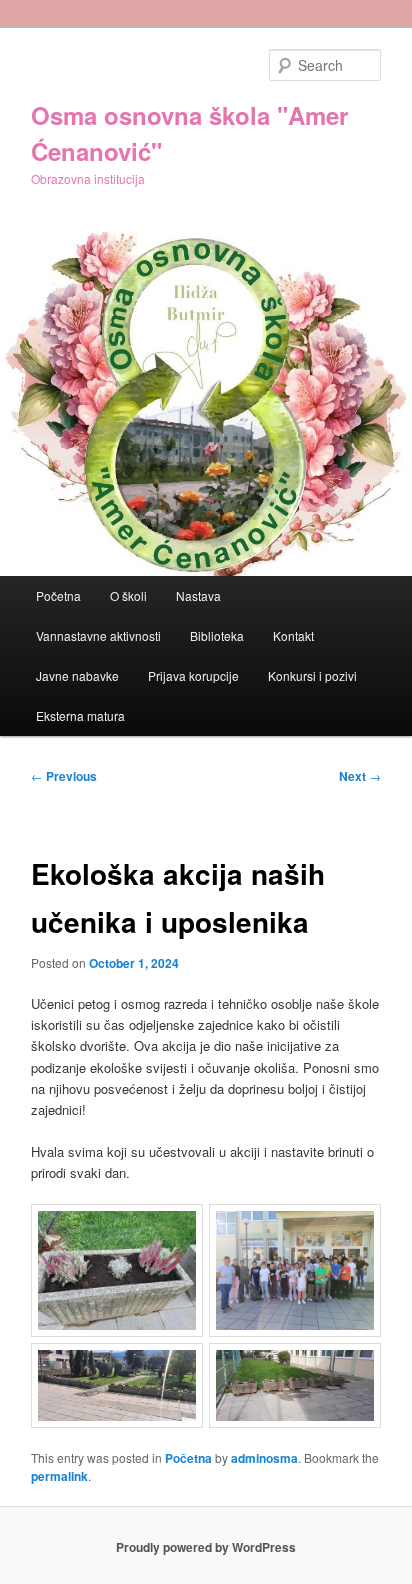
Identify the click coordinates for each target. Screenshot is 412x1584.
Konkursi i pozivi (312, 675)
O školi (128, 595)
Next (360, 776)
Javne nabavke (77, 675)
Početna (58, 595)
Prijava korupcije (193, 675)
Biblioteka (217, 635)
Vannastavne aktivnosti (98, 635)
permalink (59, 1476)
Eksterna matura (80, 715)
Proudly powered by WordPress (206, 1547)
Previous (64, 776)
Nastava (198, 595)
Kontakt (293, 635)
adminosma (264, 1458)
